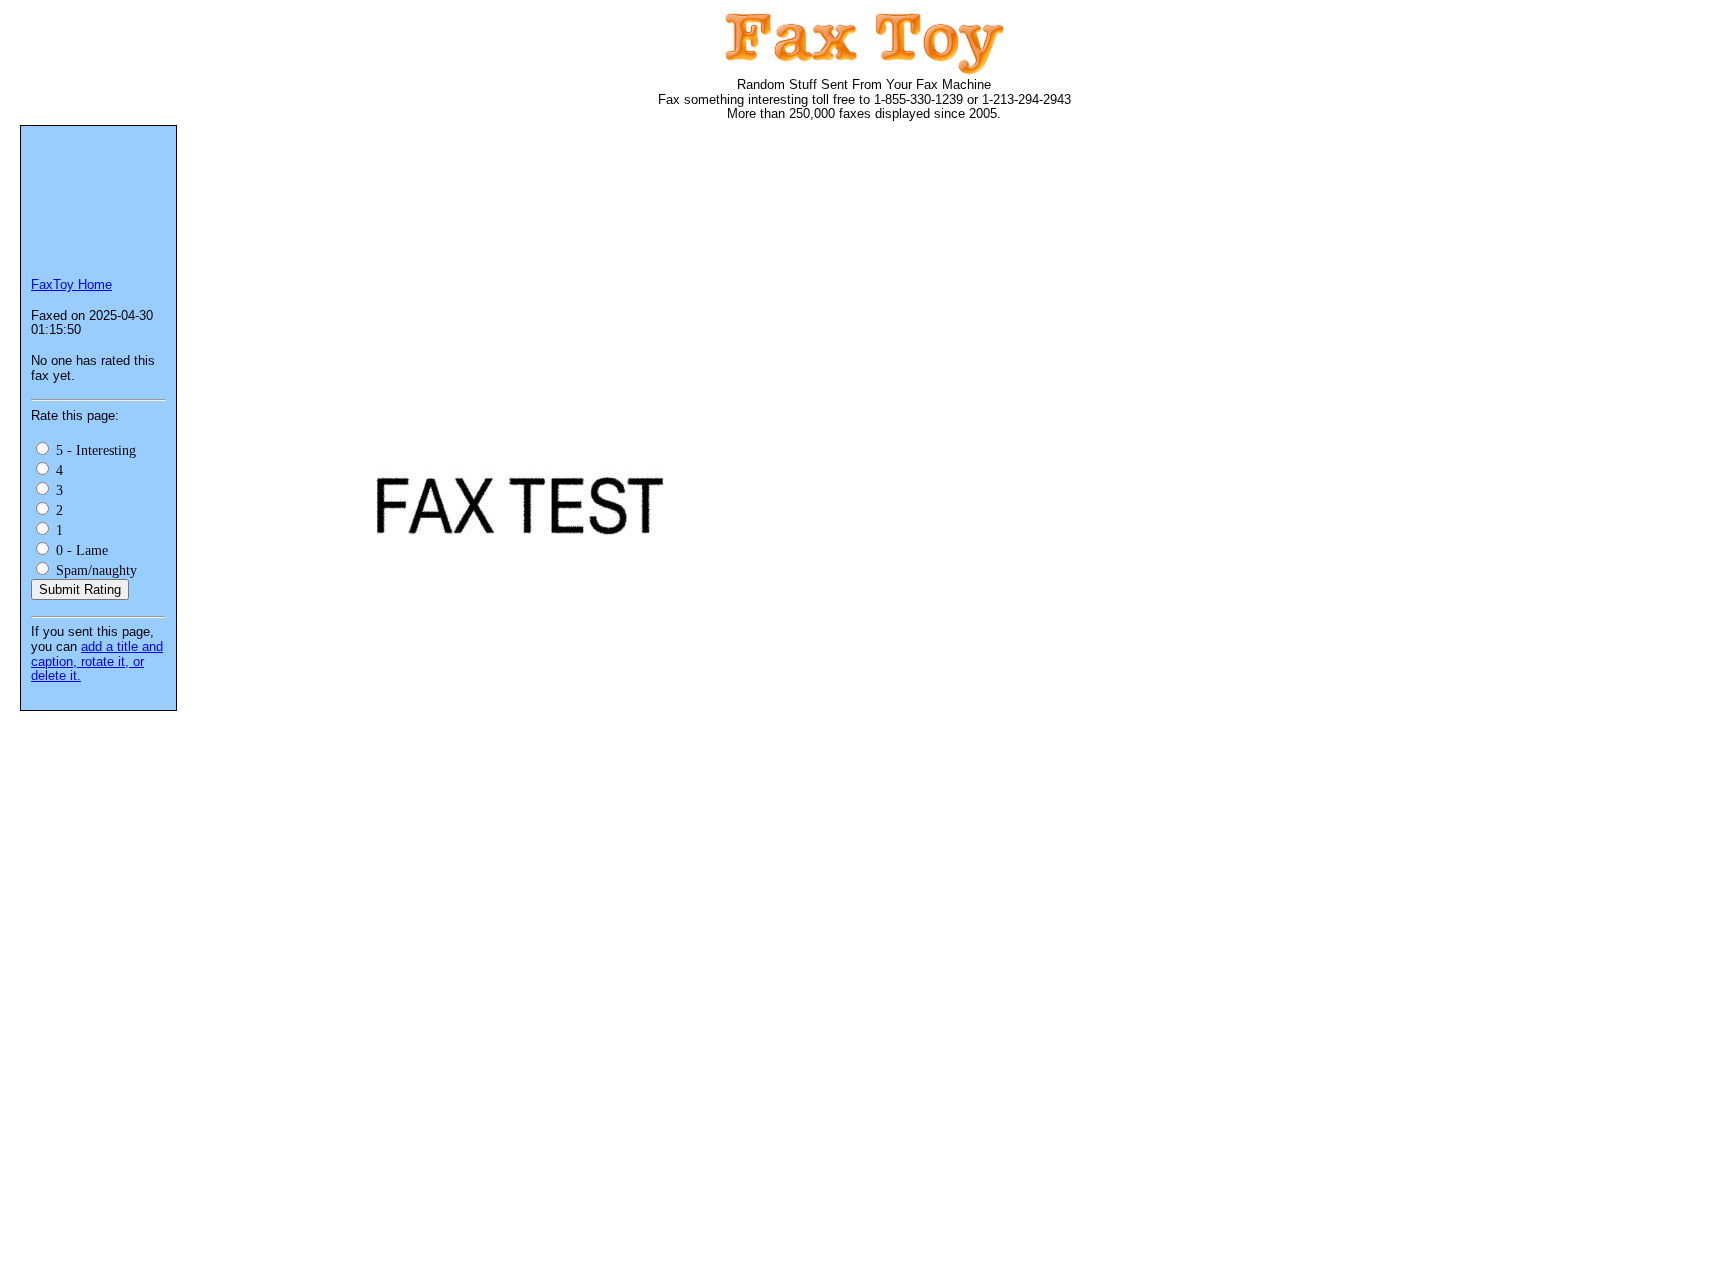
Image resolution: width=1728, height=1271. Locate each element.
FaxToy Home (71, 284)
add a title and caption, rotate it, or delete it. (97, 661)
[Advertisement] (564, 200)
